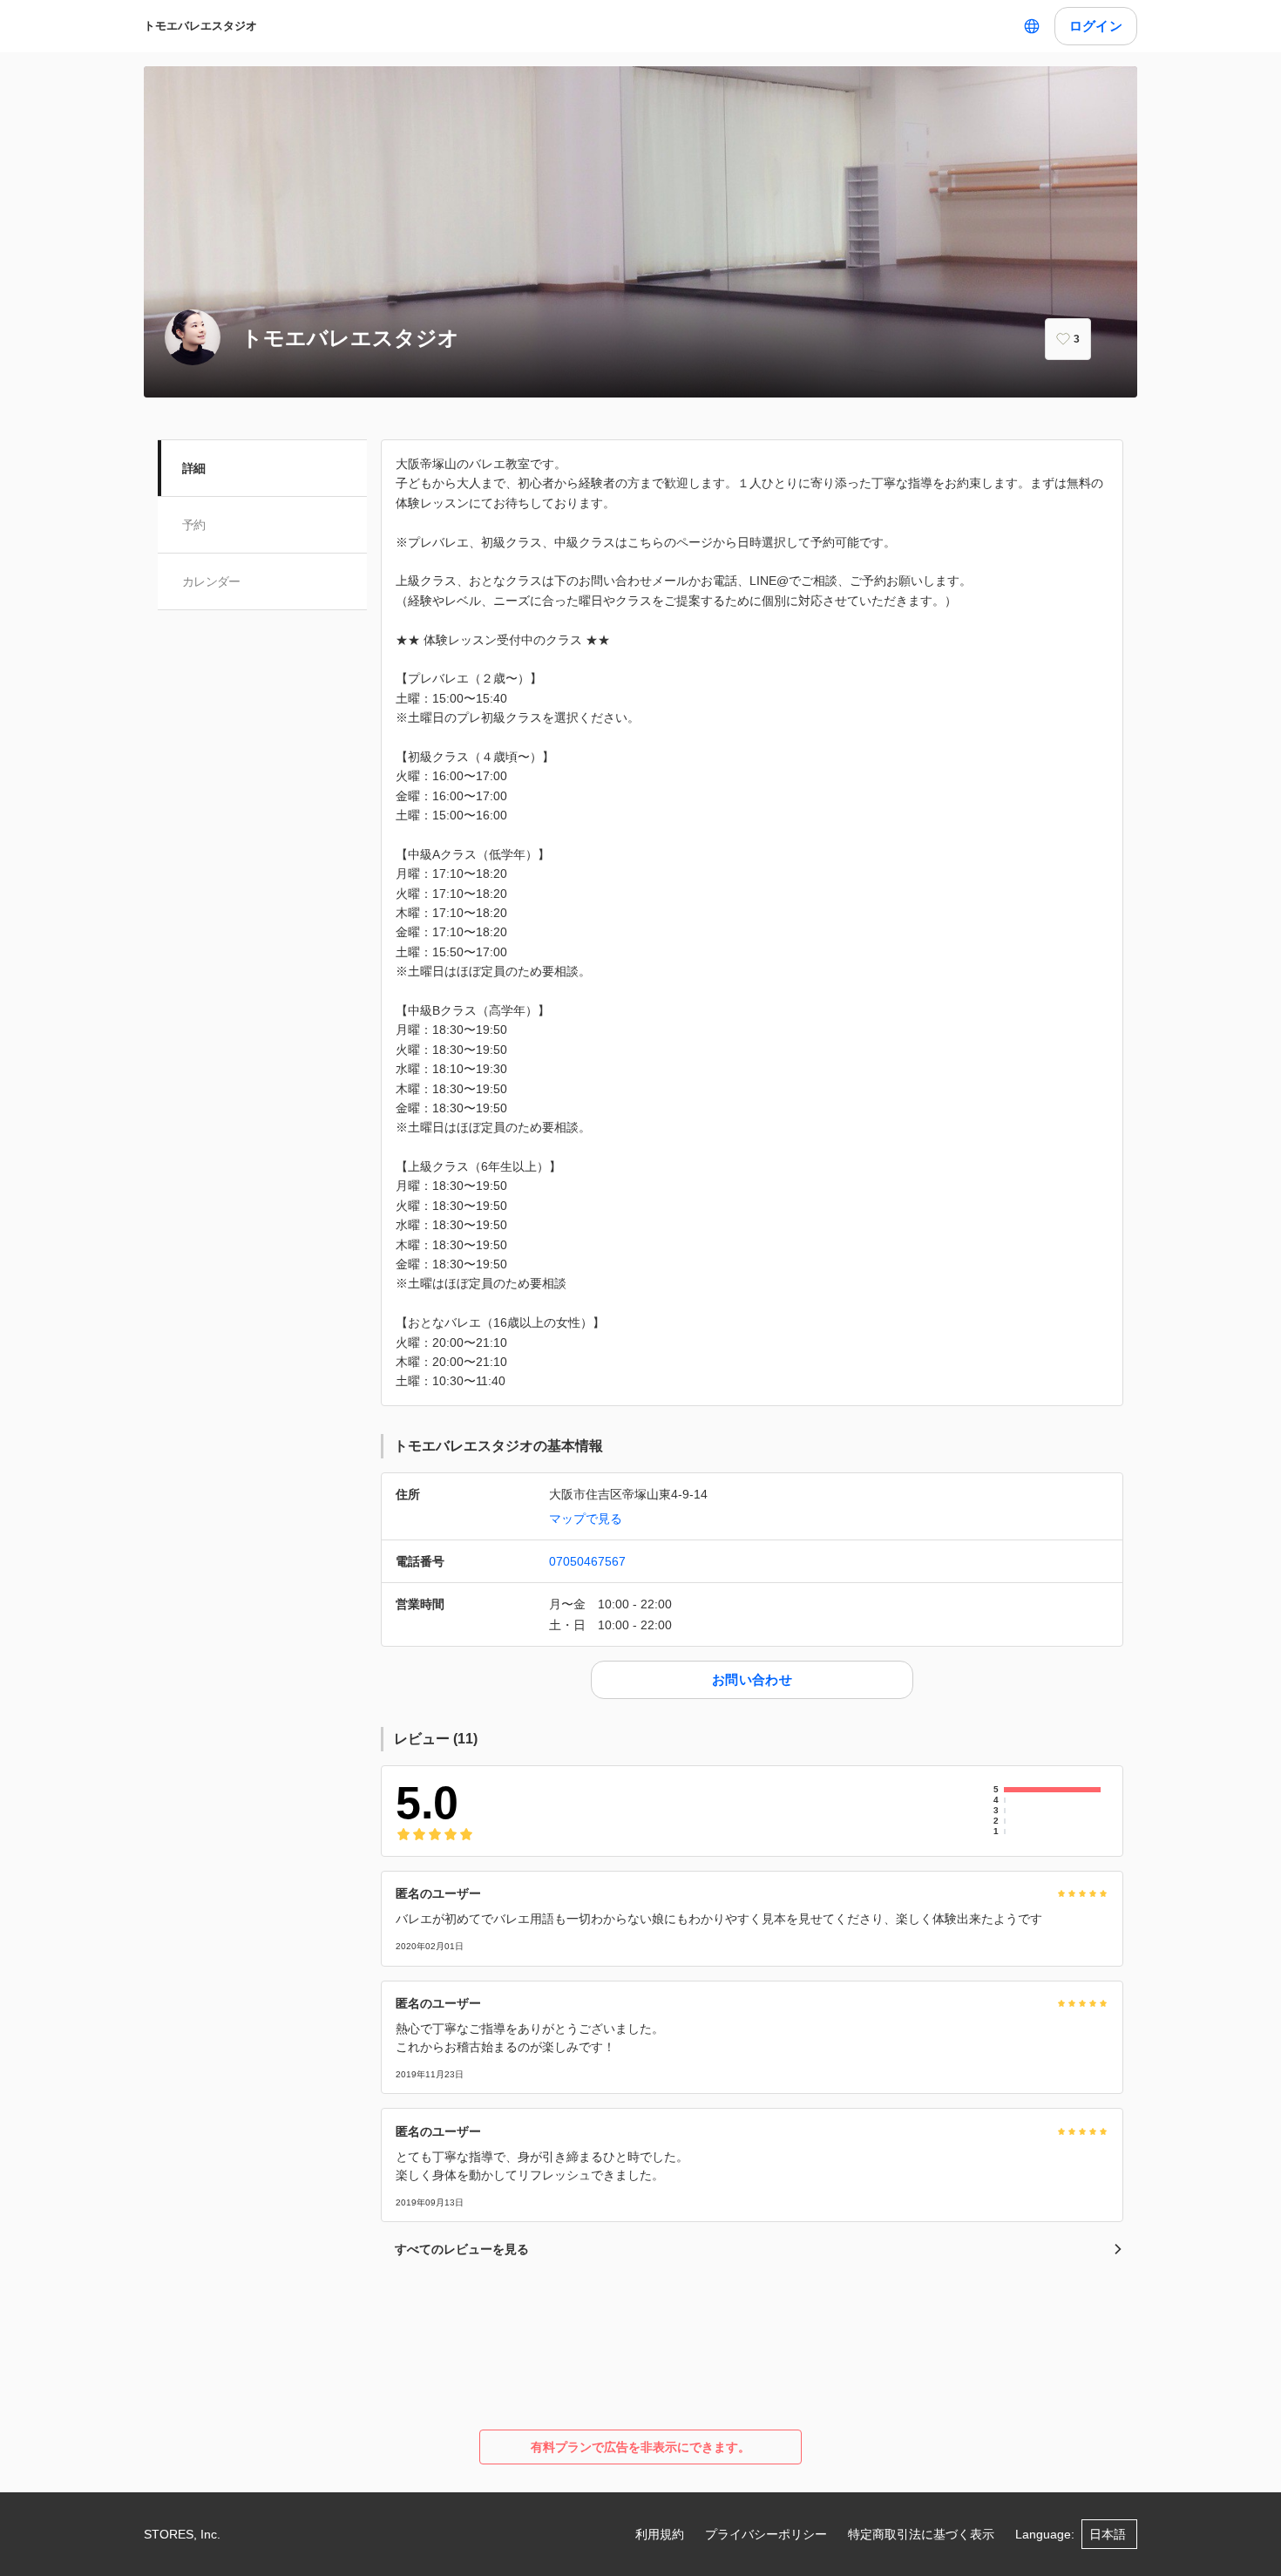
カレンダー (211, 581)
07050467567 (587, 1561)
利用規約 (660, 2534)
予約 (194, 525)
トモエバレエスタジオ (200, 26)
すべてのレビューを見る (462, 2249)
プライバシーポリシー (766, 2534)
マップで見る (586, 1519)
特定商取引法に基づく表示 (921, 2534)
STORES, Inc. (182, 2534)
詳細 (194, 468)
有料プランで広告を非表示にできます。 (640, 2447)
